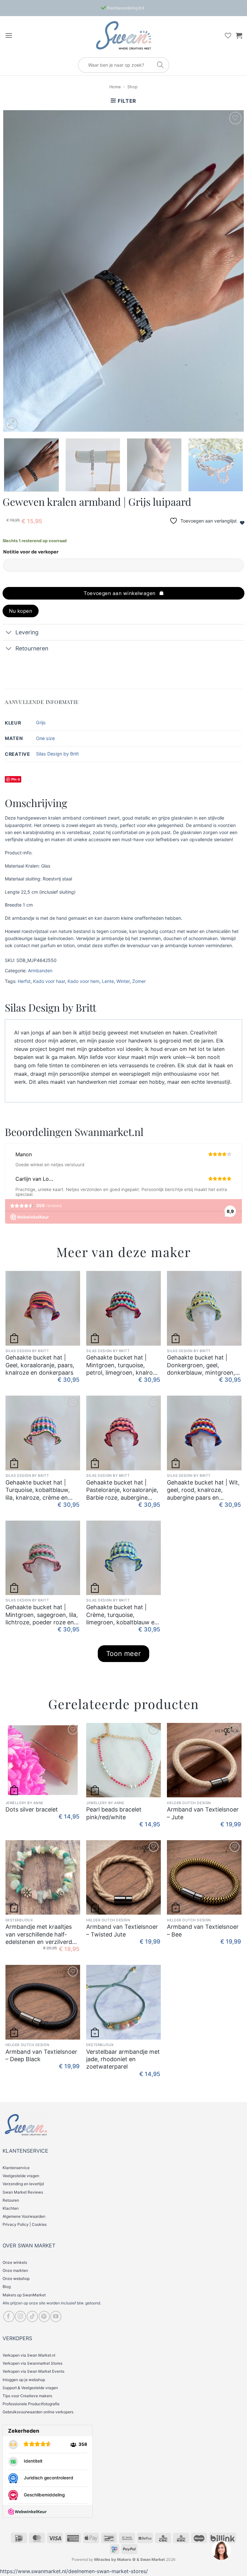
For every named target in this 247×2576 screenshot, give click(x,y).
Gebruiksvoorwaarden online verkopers (38, 2412)
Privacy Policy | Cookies (25, 2224)
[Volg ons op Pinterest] (44, 2316)
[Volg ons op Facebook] (9, 2316)
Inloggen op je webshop (24, 2380)
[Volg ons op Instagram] (20, 2316)
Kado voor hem (83, 981)
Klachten (11, 2208)
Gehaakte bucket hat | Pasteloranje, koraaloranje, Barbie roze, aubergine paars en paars (122, 1490)
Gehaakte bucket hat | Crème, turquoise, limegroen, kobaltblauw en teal (122, 1615)
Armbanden (40, 971)
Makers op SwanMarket (24, 2295)
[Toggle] (9, 633)
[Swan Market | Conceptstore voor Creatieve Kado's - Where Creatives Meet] (123, 35)
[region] (221, 2550)
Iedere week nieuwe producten (125, 8)
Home (115, 87)
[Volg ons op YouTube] (56, 2316)
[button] (9, 35)
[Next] (231, 271)
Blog (7, 2287)
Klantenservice (16, 2168)
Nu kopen (21, 611)
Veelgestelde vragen (21, 2176)
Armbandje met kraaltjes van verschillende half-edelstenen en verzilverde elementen (40, 1934)
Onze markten (15, 2270)
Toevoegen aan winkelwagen (120, 593)
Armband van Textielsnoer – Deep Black (41, 2055)
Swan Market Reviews (23, 2192)
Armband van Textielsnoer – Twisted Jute (122, 1930)
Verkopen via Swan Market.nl (29, 2355)
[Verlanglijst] (228, 35)
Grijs (41, 722)
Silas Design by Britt (57, 754)
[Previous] (16, 271)
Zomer (139, 981)
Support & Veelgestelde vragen (30, 2388)
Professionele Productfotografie (31, 2404)
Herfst (24, 981)
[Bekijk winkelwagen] (239, 35)
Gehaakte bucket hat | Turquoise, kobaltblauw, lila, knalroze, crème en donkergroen (38, 1490)
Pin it (16, 779)
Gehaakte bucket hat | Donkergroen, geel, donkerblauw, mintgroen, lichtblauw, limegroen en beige (201, 1365)
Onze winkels (15, 2262)
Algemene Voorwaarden (24, 2216)
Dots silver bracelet (32, 1809)
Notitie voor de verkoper (31, 552)
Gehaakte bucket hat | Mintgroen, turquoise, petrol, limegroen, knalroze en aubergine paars (123, 1365)
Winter (123, 981)
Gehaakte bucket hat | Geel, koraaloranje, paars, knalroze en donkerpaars (40, 1365)
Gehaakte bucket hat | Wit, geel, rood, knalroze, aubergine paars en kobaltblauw (203, 1490)
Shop (133, 87)
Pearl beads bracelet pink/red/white (114, 1813)
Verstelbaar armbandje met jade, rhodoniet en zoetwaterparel (123, 2059)
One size (45, 738)
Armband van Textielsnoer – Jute (203, 1813)
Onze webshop (16, 2278)
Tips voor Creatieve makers (27, 2396)
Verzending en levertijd (23, 2184)
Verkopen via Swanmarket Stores (32, 2363)
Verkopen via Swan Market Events (33, 2371)
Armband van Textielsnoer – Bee (203, 1930)
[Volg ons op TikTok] (32, 2316)
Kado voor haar (49, 981)
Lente (108, 981)
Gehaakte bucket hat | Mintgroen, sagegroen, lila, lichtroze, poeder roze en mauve (42, 1615)
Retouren (11, 2200)
